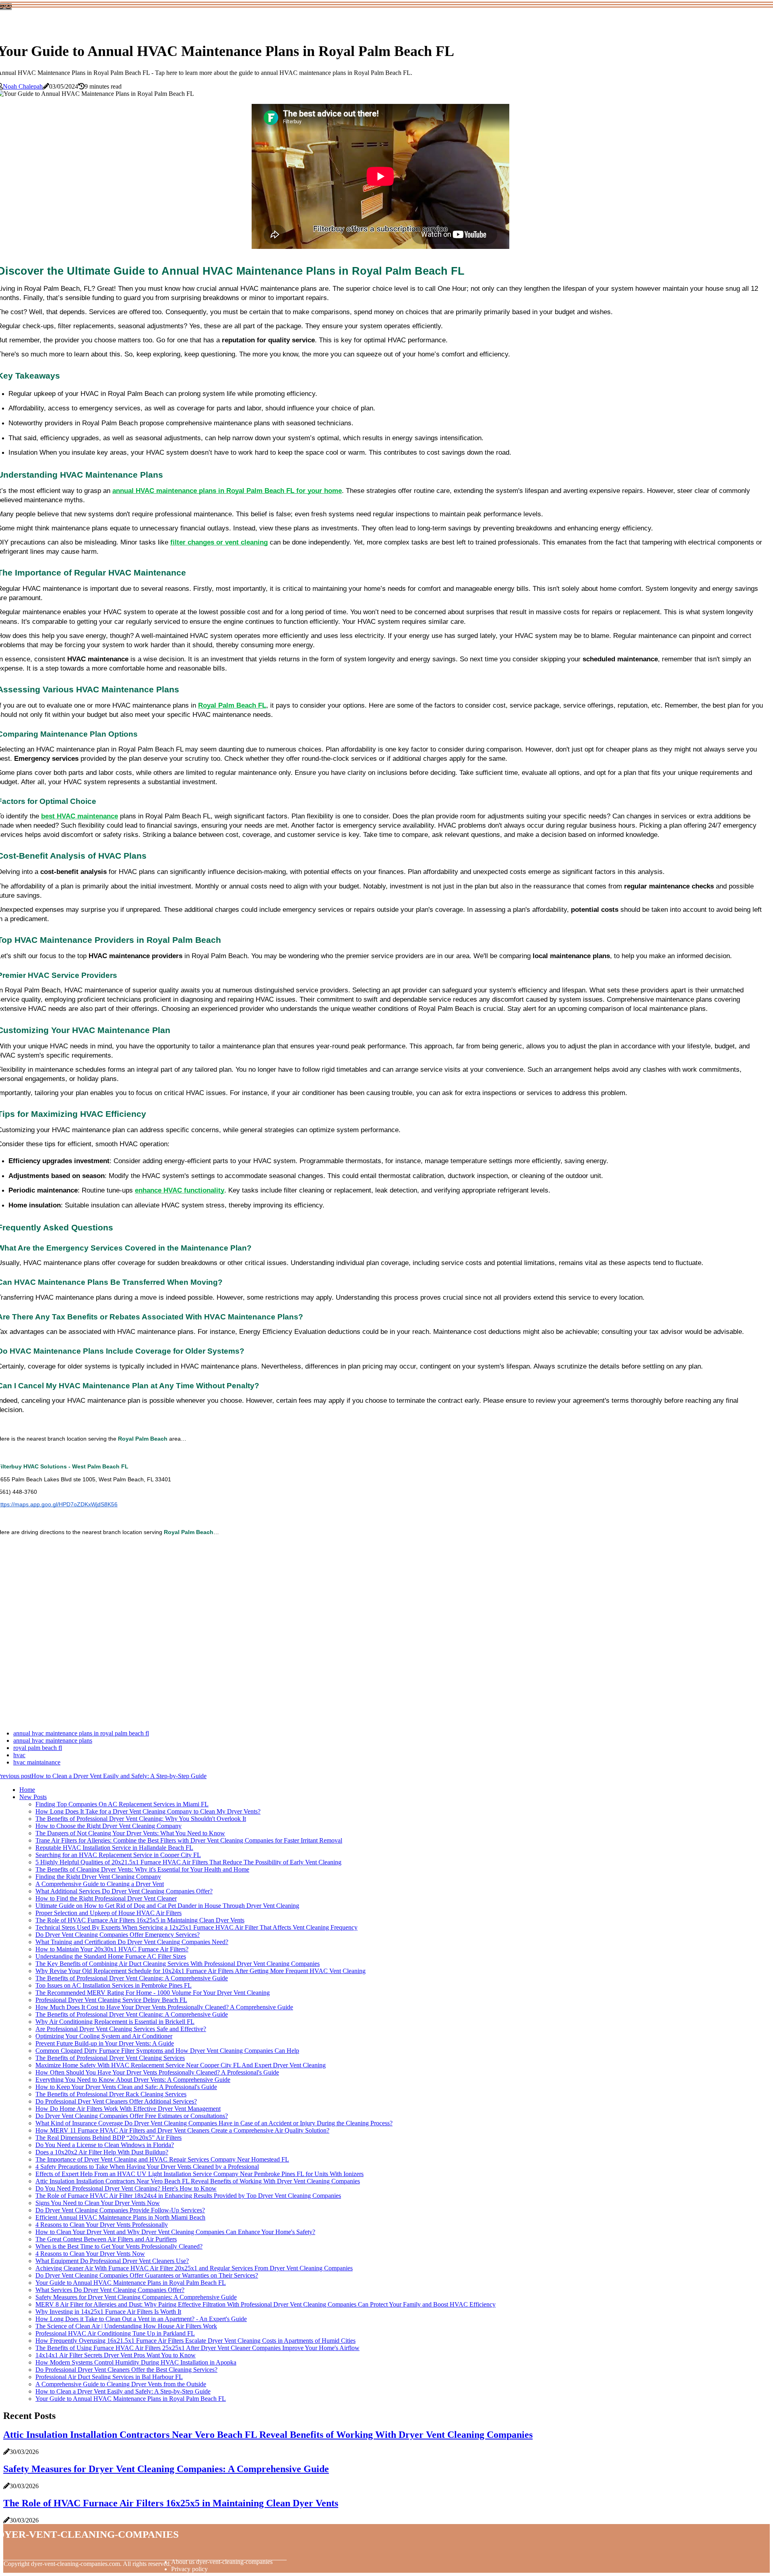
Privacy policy (189, 2569)
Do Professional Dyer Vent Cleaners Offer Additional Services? (116, 2101)
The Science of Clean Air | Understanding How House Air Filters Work (126, 2326)
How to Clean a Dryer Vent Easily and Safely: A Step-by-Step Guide (123, 2391)
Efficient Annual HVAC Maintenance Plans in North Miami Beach (120, 2217)
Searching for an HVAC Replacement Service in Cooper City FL (118, 1855)
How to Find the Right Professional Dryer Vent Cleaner (106, 1898)
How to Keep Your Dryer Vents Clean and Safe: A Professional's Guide (126, 2087)
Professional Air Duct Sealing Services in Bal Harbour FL (109, 2377)
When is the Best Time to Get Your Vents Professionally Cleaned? (119, 2246)
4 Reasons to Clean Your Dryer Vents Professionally (102, 2225)
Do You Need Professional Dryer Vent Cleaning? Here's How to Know (126, 2188)
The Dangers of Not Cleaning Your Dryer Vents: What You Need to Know (130, 1833)
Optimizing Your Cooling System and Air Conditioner (104, 2036)
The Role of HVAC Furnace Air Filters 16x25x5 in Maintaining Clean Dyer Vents (140, 1920)
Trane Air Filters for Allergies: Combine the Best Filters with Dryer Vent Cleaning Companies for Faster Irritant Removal (189, 1840)
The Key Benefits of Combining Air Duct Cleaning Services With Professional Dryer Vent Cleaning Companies (178, 1964)
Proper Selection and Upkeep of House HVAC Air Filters (109, 1913)
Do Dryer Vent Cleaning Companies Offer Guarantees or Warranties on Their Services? (147, 2275)
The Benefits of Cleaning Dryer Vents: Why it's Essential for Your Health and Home (142, 1869)
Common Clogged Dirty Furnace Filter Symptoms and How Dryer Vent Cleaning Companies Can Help (167, 2051)
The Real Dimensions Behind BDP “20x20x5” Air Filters (109, 2138)
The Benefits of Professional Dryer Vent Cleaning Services (110, 2058)
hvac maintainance (37, 1762)
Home (27, 1790)
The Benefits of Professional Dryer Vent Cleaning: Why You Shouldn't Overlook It (141, 1819)
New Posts (33, 1797)
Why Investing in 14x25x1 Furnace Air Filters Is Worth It (108, 2312)
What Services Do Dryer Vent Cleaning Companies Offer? (110, 2290)
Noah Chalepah (23, 86)
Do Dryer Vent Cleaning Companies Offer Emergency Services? (118, 1935)
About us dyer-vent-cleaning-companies (222, 2562)
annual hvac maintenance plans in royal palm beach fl (81, 1733)
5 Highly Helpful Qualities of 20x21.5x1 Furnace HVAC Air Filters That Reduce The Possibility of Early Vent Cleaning (188, 1862)
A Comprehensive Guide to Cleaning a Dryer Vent (100, 1884)
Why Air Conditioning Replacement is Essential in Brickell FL (115, 2022)
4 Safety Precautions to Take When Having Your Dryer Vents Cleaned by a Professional (147, 2167)
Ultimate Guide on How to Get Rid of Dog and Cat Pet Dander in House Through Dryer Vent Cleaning (167, 1906)
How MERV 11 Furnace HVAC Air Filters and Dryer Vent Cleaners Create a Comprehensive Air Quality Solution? (182, 2130)
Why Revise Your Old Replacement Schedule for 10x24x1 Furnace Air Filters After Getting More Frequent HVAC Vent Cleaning (200, 1971)
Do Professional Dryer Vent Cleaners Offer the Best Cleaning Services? (126, 2370)
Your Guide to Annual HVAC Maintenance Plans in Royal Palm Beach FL (131, 2283)
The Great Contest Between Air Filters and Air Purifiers (106, 2239)
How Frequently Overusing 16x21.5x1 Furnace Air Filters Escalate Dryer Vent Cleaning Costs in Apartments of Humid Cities (195, 2341)
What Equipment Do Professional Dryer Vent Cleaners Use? (112, 2261)
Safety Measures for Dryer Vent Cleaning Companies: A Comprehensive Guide (136, 2297)
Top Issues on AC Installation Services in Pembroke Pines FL (114, 1985)
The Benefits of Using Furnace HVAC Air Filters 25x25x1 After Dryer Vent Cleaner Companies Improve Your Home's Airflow (197, 2348)
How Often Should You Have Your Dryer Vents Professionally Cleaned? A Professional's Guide (157, 2072)
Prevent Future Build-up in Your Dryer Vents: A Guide (105, 2043)
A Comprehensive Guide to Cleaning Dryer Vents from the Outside (121, 2384)
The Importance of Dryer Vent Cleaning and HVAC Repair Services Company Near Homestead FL (162, 2159)
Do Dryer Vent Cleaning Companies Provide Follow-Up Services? (120, 2210)
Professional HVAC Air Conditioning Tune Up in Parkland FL (115, 2333)
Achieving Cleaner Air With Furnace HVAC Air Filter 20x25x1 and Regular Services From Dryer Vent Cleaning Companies (194, 2268)
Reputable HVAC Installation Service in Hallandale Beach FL (114, 1848)
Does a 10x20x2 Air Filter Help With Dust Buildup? (102, 2152)
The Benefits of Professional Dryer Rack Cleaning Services (111, 2094)
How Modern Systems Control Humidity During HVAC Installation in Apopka (136, 2362)
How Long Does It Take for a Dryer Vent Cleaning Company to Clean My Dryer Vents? (148, 1811)
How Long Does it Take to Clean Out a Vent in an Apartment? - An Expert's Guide (141, 2319)
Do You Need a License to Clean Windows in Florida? (105, 2145)
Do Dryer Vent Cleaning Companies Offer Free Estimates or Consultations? (132, 2116)
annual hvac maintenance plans (53, 1740)
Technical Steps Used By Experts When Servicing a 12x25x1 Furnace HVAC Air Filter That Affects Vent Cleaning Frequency (196, 1927)
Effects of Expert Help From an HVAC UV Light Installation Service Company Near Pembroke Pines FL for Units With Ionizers (199, 2174)
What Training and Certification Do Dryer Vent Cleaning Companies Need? (132, 1942)
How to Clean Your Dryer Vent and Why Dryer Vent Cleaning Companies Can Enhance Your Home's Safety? (175, 2232)
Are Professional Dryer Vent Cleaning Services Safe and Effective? (121, 2029)
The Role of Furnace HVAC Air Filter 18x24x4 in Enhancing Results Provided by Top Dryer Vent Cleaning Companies (188, 2196)
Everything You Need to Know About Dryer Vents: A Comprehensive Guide (133, 2080)
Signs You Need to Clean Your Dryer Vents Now (98, 2203)
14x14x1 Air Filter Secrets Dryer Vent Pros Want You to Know (116, 2355)
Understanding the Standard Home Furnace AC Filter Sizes (111, 1956)
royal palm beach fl (38, 1748)
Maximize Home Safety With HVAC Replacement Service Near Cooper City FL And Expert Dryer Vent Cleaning (181, 2065)
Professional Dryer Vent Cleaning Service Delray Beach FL (111, 2000)
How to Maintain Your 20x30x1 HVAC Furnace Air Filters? (112, 1949)
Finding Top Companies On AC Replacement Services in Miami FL (122, 1804)
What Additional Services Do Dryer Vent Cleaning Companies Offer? (124, 1891)
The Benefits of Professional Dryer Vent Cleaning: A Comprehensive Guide (132, 1978)
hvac (19, 1755)
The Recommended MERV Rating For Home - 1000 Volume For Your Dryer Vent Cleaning (153, 1993)
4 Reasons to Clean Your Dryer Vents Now (90, 2254)
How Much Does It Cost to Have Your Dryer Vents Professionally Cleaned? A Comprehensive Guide (164, 2007)
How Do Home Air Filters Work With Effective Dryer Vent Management (128, 2109)
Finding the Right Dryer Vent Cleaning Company (98, 1877)
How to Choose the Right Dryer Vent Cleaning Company (109, 1826)
